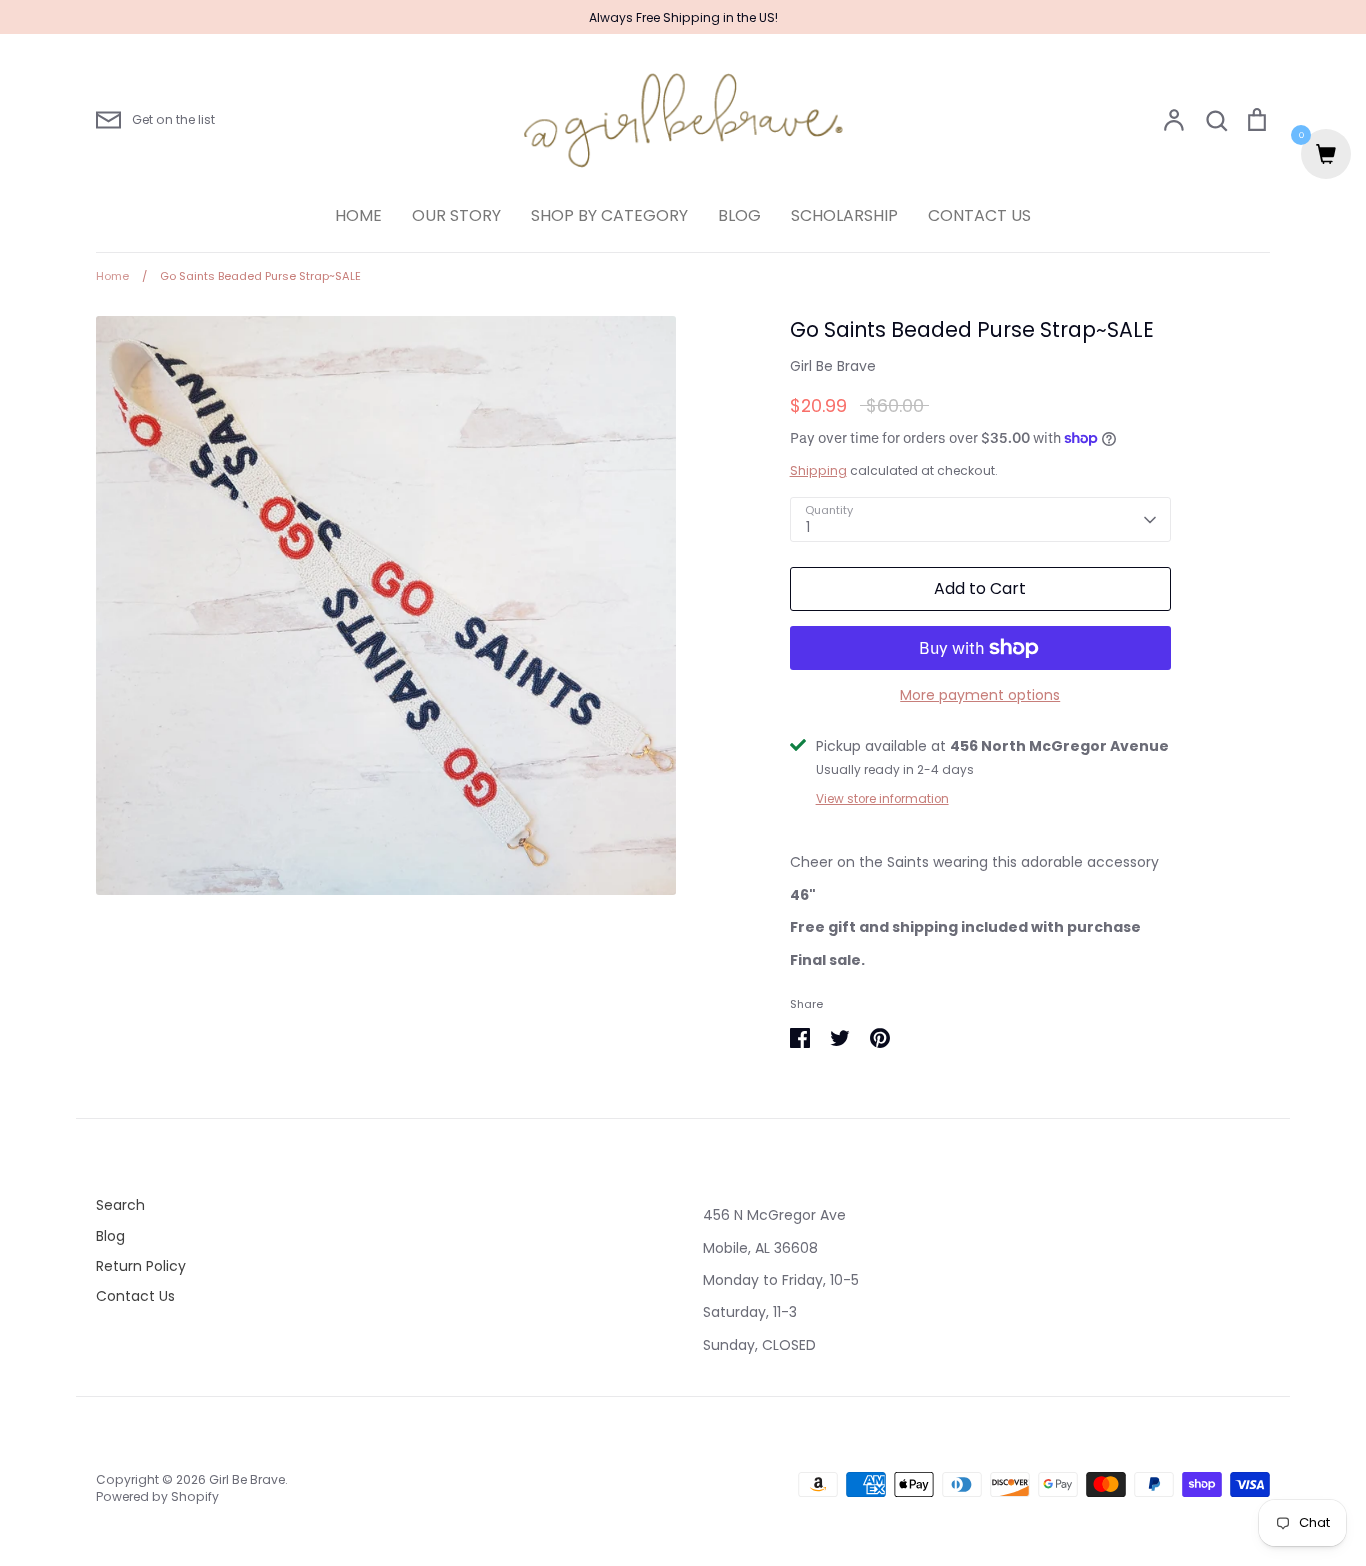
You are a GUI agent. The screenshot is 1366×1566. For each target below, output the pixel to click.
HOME (358, 215)
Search (120, 1205)
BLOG (739, 215)
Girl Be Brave (833, 366)
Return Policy (141, 1266)
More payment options (980, 695)
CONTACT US (979, 215)
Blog (110, 1236)
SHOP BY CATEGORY (609, 215)
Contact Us (135, 1296)
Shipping (818, 470)
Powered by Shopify (157, 1496)
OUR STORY (456, 215)
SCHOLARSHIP (844, 215)
